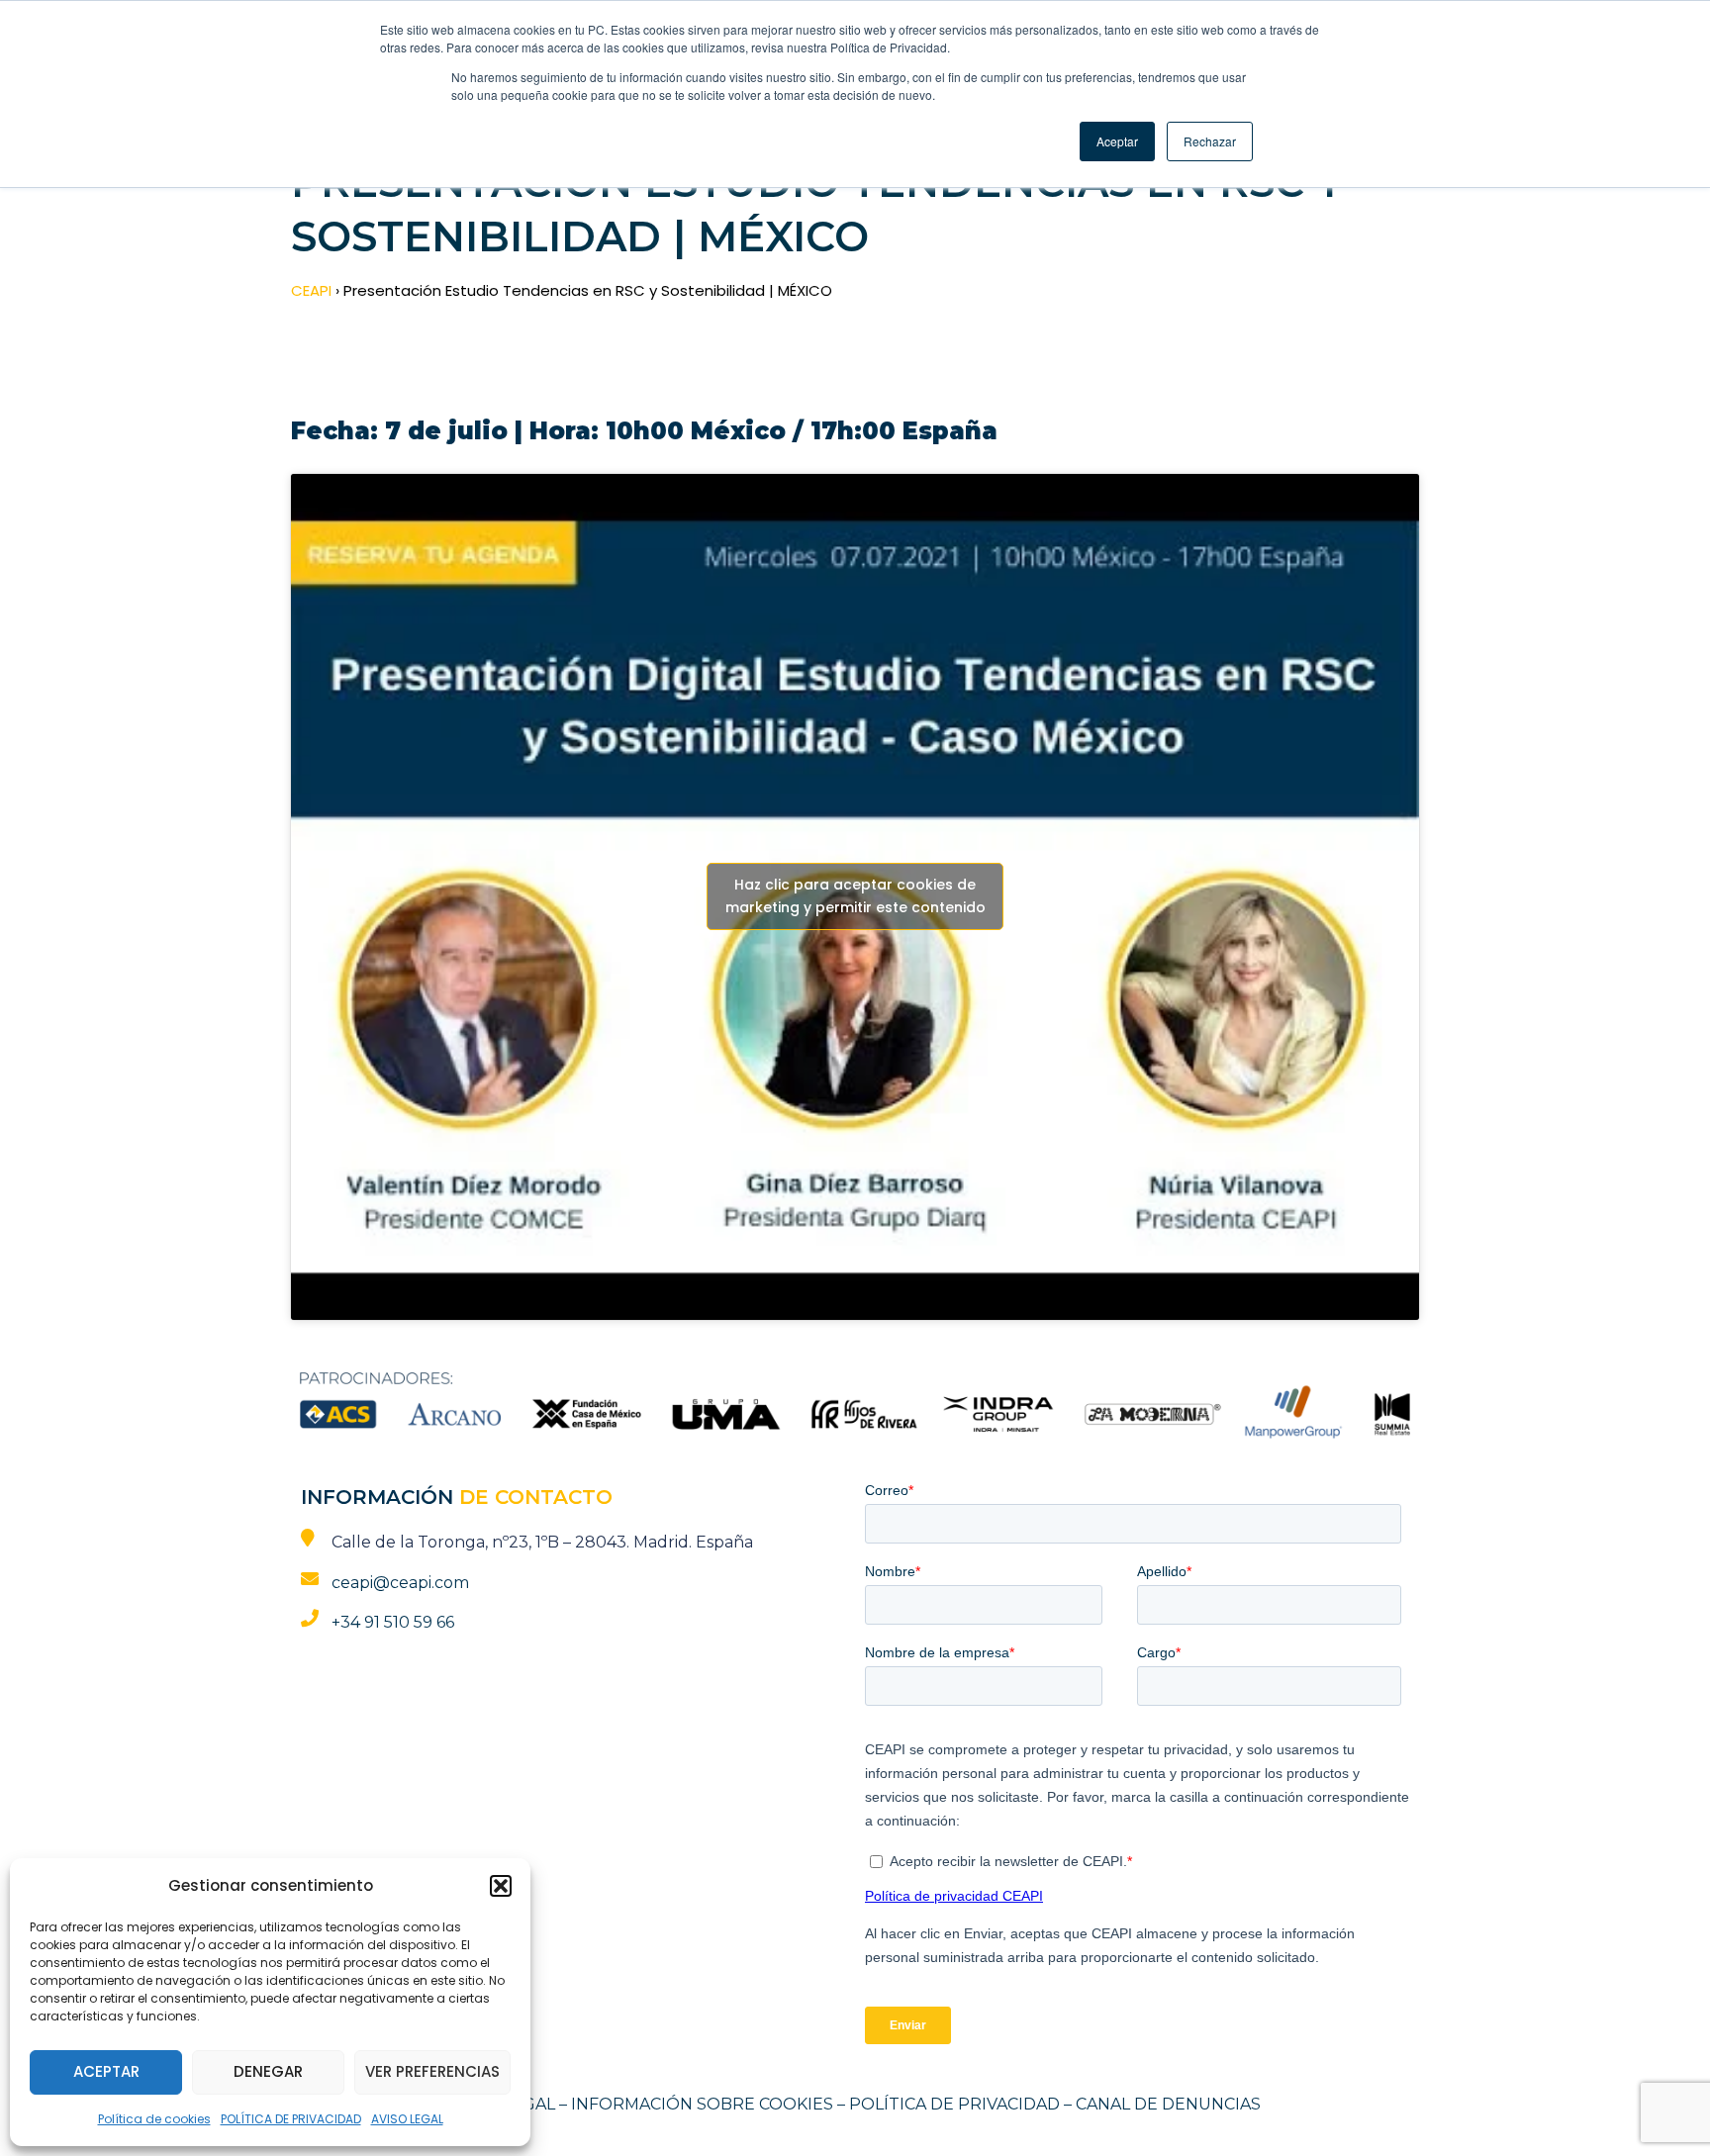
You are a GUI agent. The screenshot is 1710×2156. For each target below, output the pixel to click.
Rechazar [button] (1210, 141)
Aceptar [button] (1117, 141)
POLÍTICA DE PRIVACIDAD (291, 2119)
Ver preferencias (432, 2071)
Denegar (268, 2071)
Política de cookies (154, 2119)
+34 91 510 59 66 (393, 1622)
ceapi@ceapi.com (400, 1583)
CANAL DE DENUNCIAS (1168, 2104)
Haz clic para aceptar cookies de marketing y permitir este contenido (855, 896)
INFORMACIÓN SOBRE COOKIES (702, 2104)
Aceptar (106, 2071)
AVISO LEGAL (407, 2119)
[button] (501, 1886)
